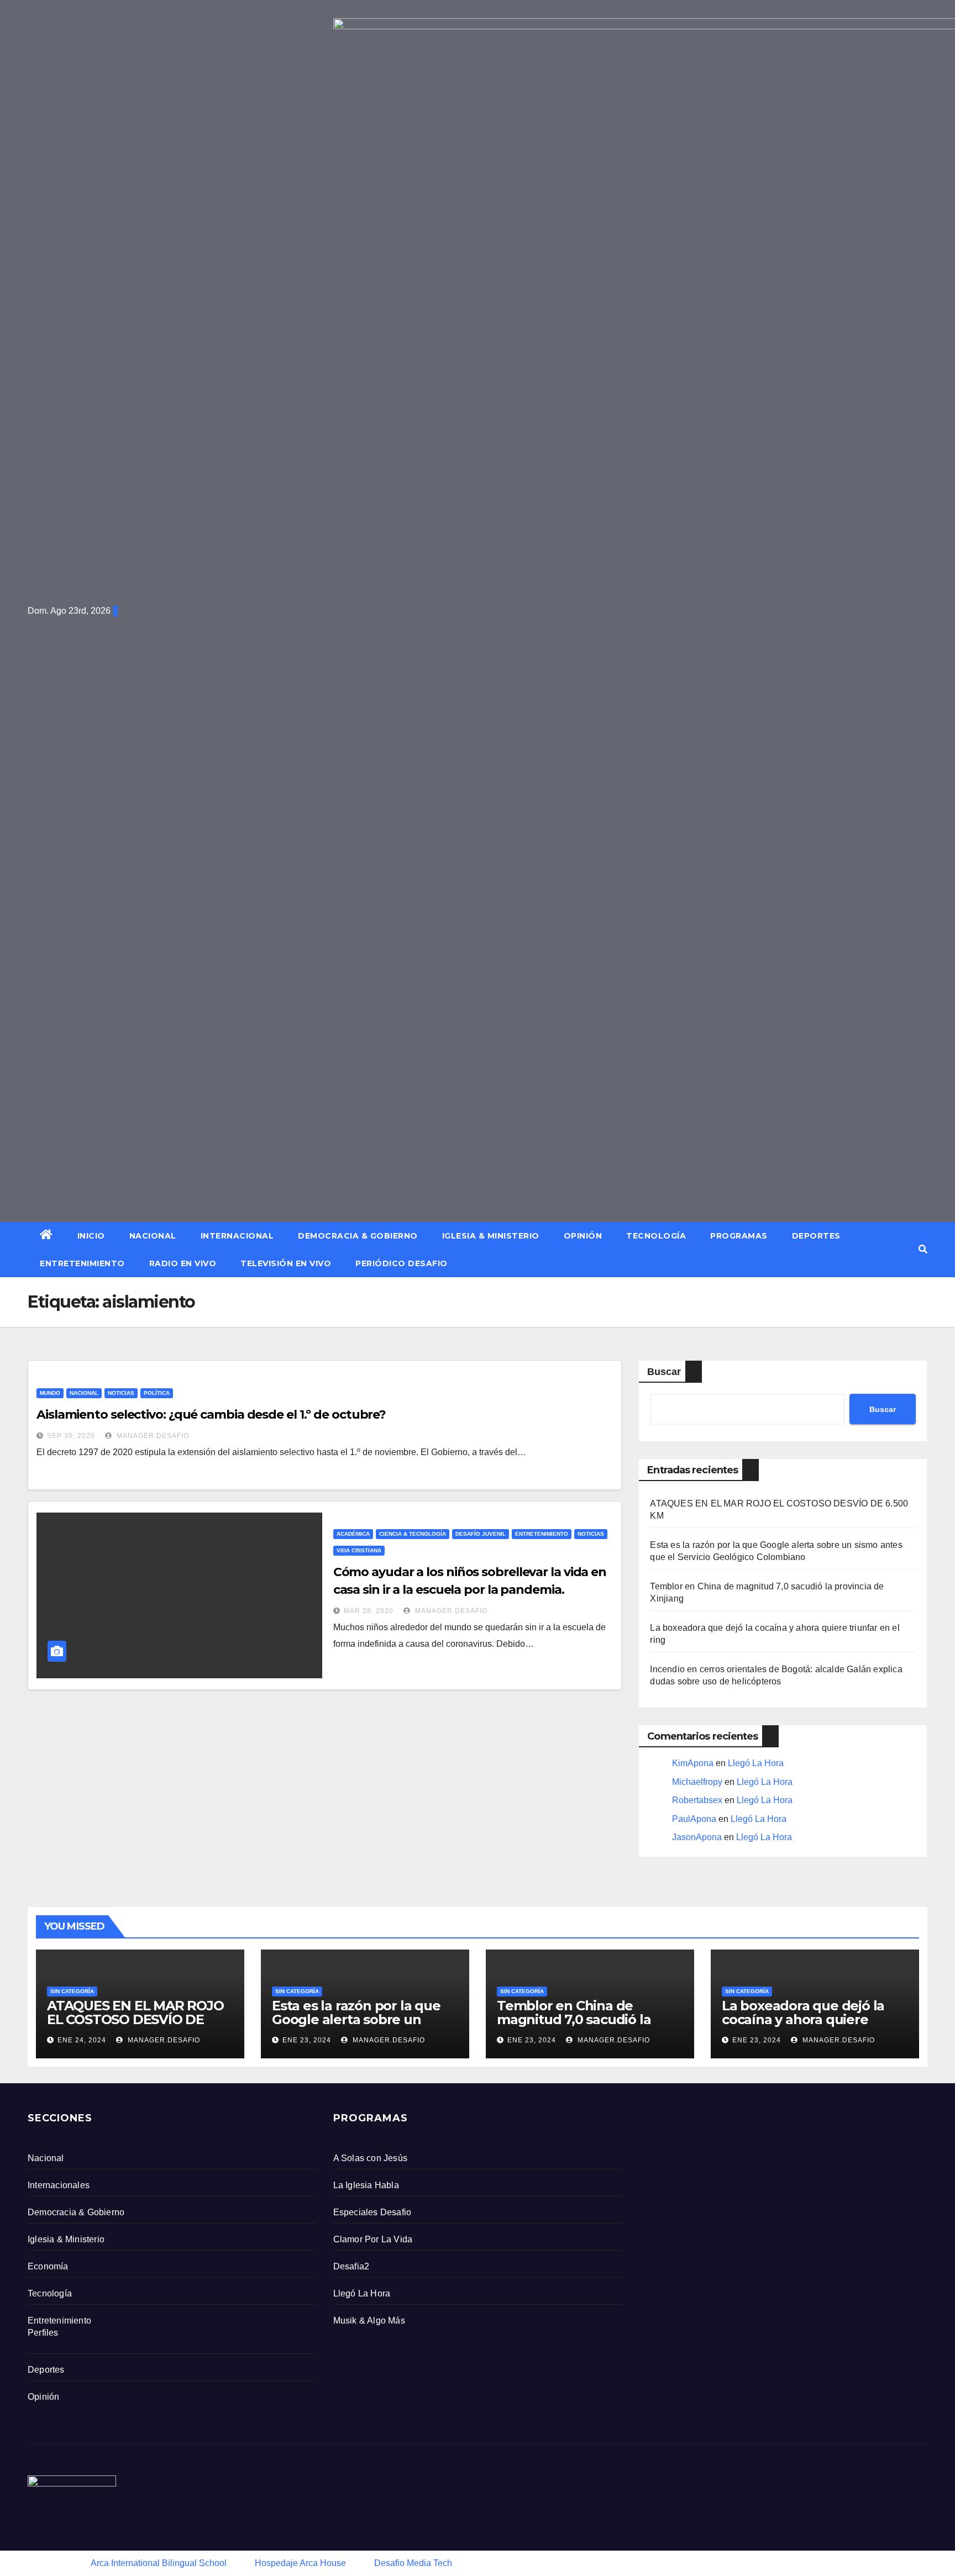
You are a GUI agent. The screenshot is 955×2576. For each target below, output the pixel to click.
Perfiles (43, 2333)
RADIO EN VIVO (183, 1263)
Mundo (50, 1393)
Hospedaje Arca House (300, 2563)
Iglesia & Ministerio (491, 1236)
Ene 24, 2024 (82, 2040)
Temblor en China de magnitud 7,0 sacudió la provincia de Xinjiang (574, 2019)
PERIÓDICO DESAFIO (402, 1263)
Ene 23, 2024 (307, 2040)
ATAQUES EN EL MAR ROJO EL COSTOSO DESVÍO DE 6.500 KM (135, 2019)
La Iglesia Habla (366, 2185)
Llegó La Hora (756, 1763)
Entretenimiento (82, 1263)
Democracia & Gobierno (358, 1236)
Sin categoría (72, 1991)
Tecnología (656, 1236)
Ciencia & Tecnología (413, 1534)
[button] (923, 1249)
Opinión (583, 1236)
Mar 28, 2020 (369, 1611)
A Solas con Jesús (370, 2158)
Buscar (664, 1372)
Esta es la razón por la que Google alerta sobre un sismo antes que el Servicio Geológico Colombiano (359, 2026)
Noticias (121, 1393)
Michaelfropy (697, 1782)
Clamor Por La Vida (373, 2239)
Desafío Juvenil (481, 1534)
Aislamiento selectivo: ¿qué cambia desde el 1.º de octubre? (211, 1415)
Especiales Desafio (372, 2212)
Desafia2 (351, 2266)
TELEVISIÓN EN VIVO (286, 1263)
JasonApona (697, 1837)
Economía (48, 2266)
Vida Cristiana (359, 1550)
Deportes (816, 1236)
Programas (739, 1236)
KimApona (693, 1763)
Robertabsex (697, 1800)
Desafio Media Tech (413, 2563)
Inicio (91, 1236)
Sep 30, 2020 (71, 1436)
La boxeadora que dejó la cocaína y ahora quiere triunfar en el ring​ (803, 2019)
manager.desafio (152, 1436)
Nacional (153, 1236)
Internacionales (59, 2185)
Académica (353, 1534)
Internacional (237, 1236)
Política (157, 1393)
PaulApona (694, 1819)
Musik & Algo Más (369, 2320)
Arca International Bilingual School (159, 2563)
